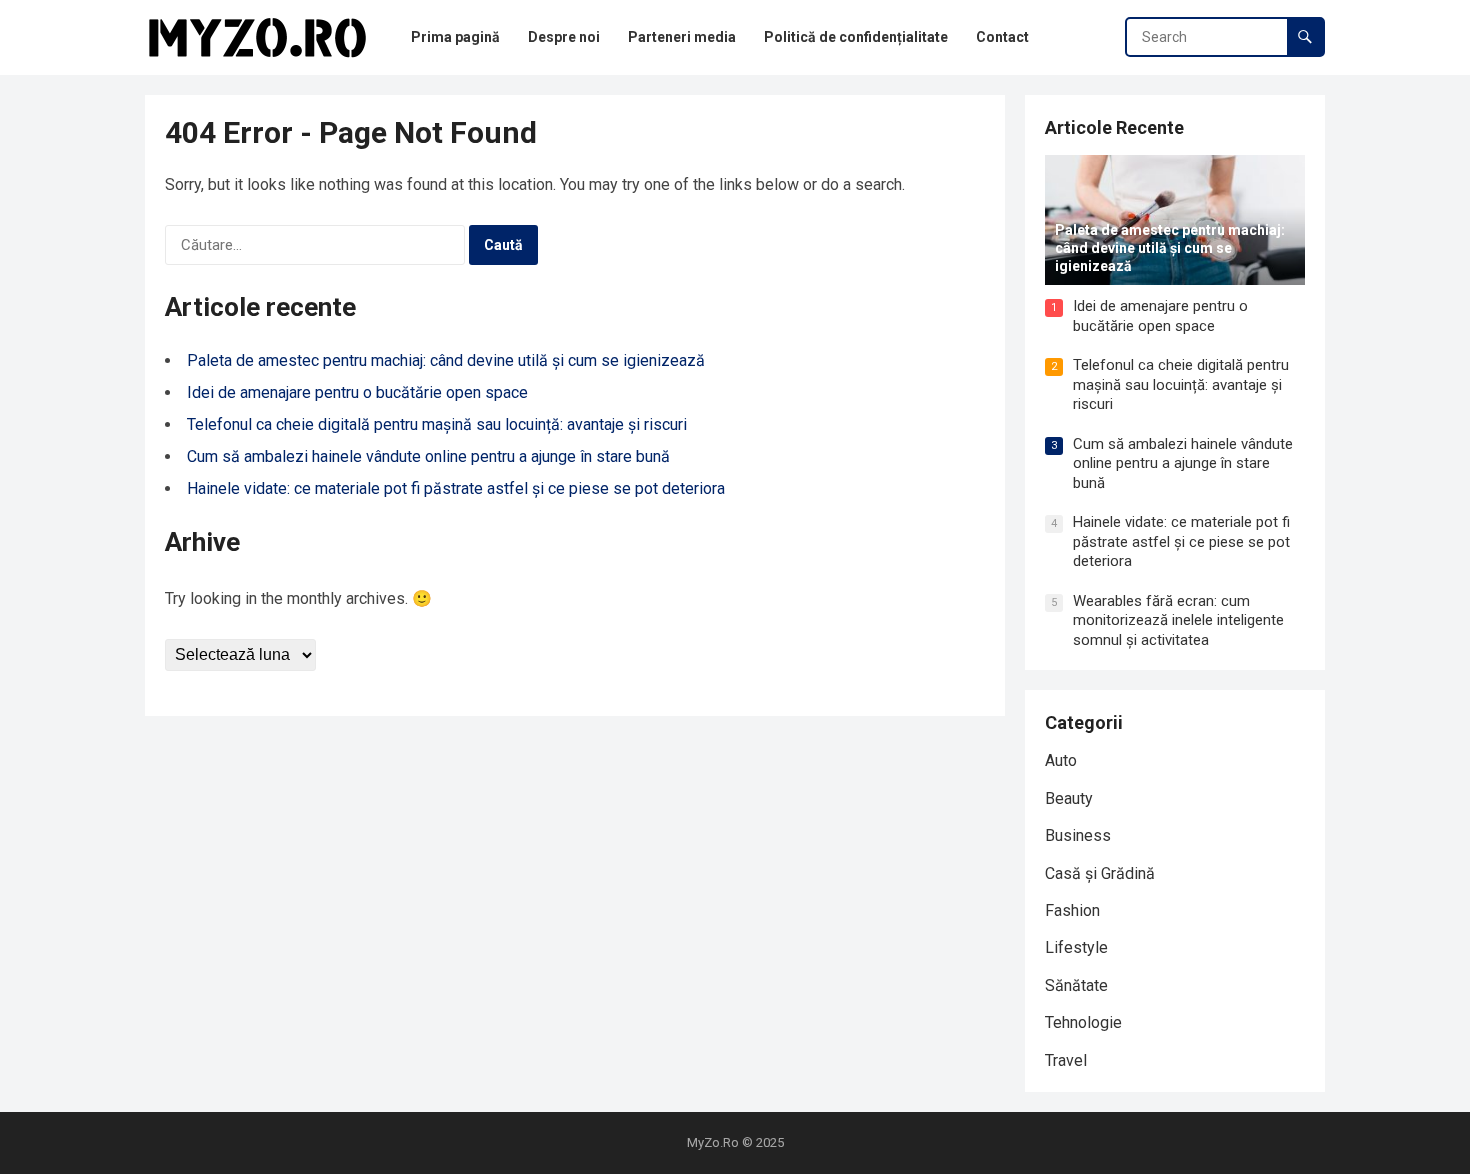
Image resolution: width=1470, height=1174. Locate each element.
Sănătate (1076, 985)
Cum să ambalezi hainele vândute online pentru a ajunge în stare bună (428, 456)
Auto (1061, 760)
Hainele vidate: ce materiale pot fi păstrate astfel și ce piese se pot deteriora (456, 488)
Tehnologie (1083, 1022)
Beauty (1069, 798)
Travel (1066, 1060)
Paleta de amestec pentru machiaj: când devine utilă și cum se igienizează (446, 360)
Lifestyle (1076, 947)
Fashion (1072, 910)
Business (1078, 835)
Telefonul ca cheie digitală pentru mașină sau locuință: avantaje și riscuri (437, 424)
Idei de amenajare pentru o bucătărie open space (357, 392)
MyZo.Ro (713, 1142)
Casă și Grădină (1100, 873)
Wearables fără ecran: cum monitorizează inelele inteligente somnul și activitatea (1178, 620)
